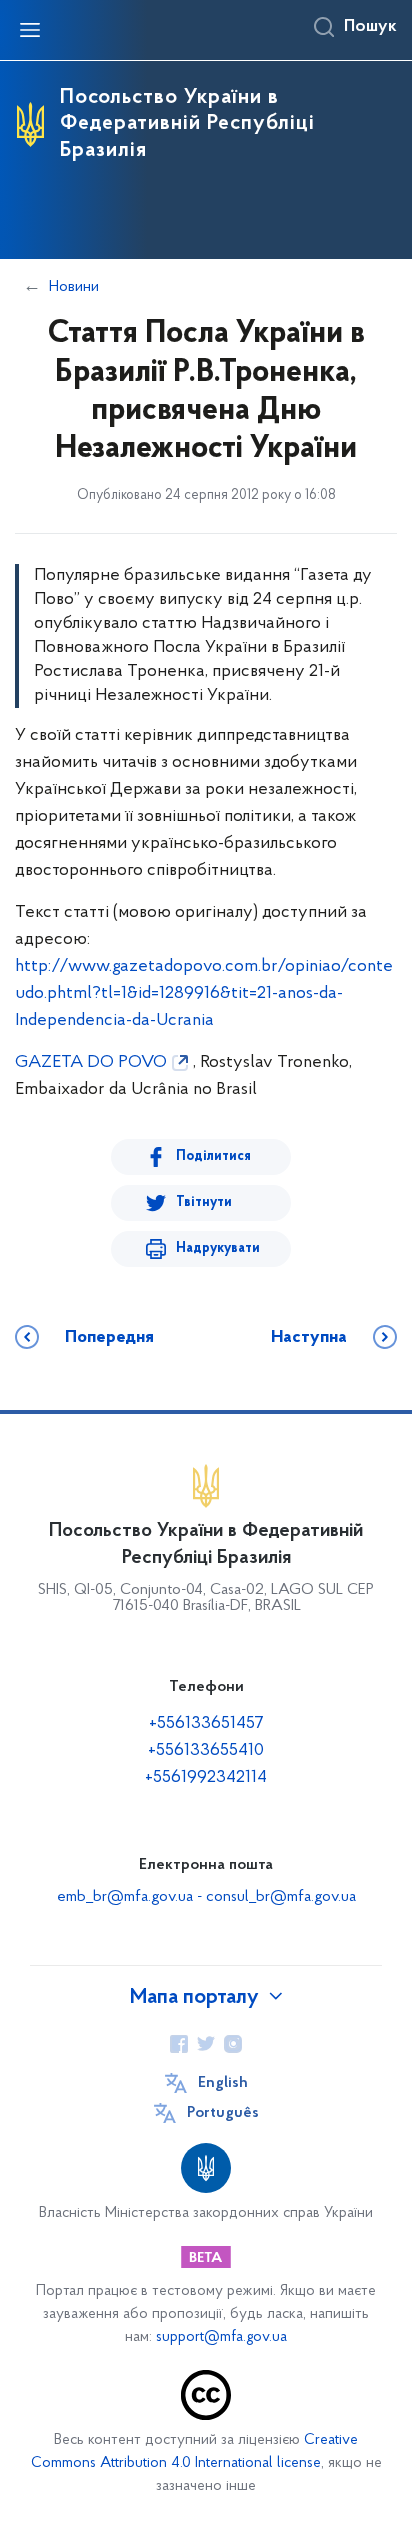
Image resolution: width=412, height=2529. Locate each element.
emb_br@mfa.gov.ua (125, 1897)
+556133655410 (206, 1751)
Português (223, 2113)
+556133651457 (206, 1724)
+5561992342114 (206, 1778)
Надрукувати (218, 1248)
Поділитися (213, 1156)
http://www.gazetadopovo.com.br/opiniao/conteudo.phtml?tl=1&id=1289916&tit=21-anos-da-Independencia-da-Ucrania (204, 994)
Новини (74, 287)
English (223, 2083)
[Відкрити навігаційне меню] (30, 30)
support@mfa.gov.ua (221, 2337)
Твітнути (204, 1202)
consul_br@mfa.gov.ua (281, 1897)
